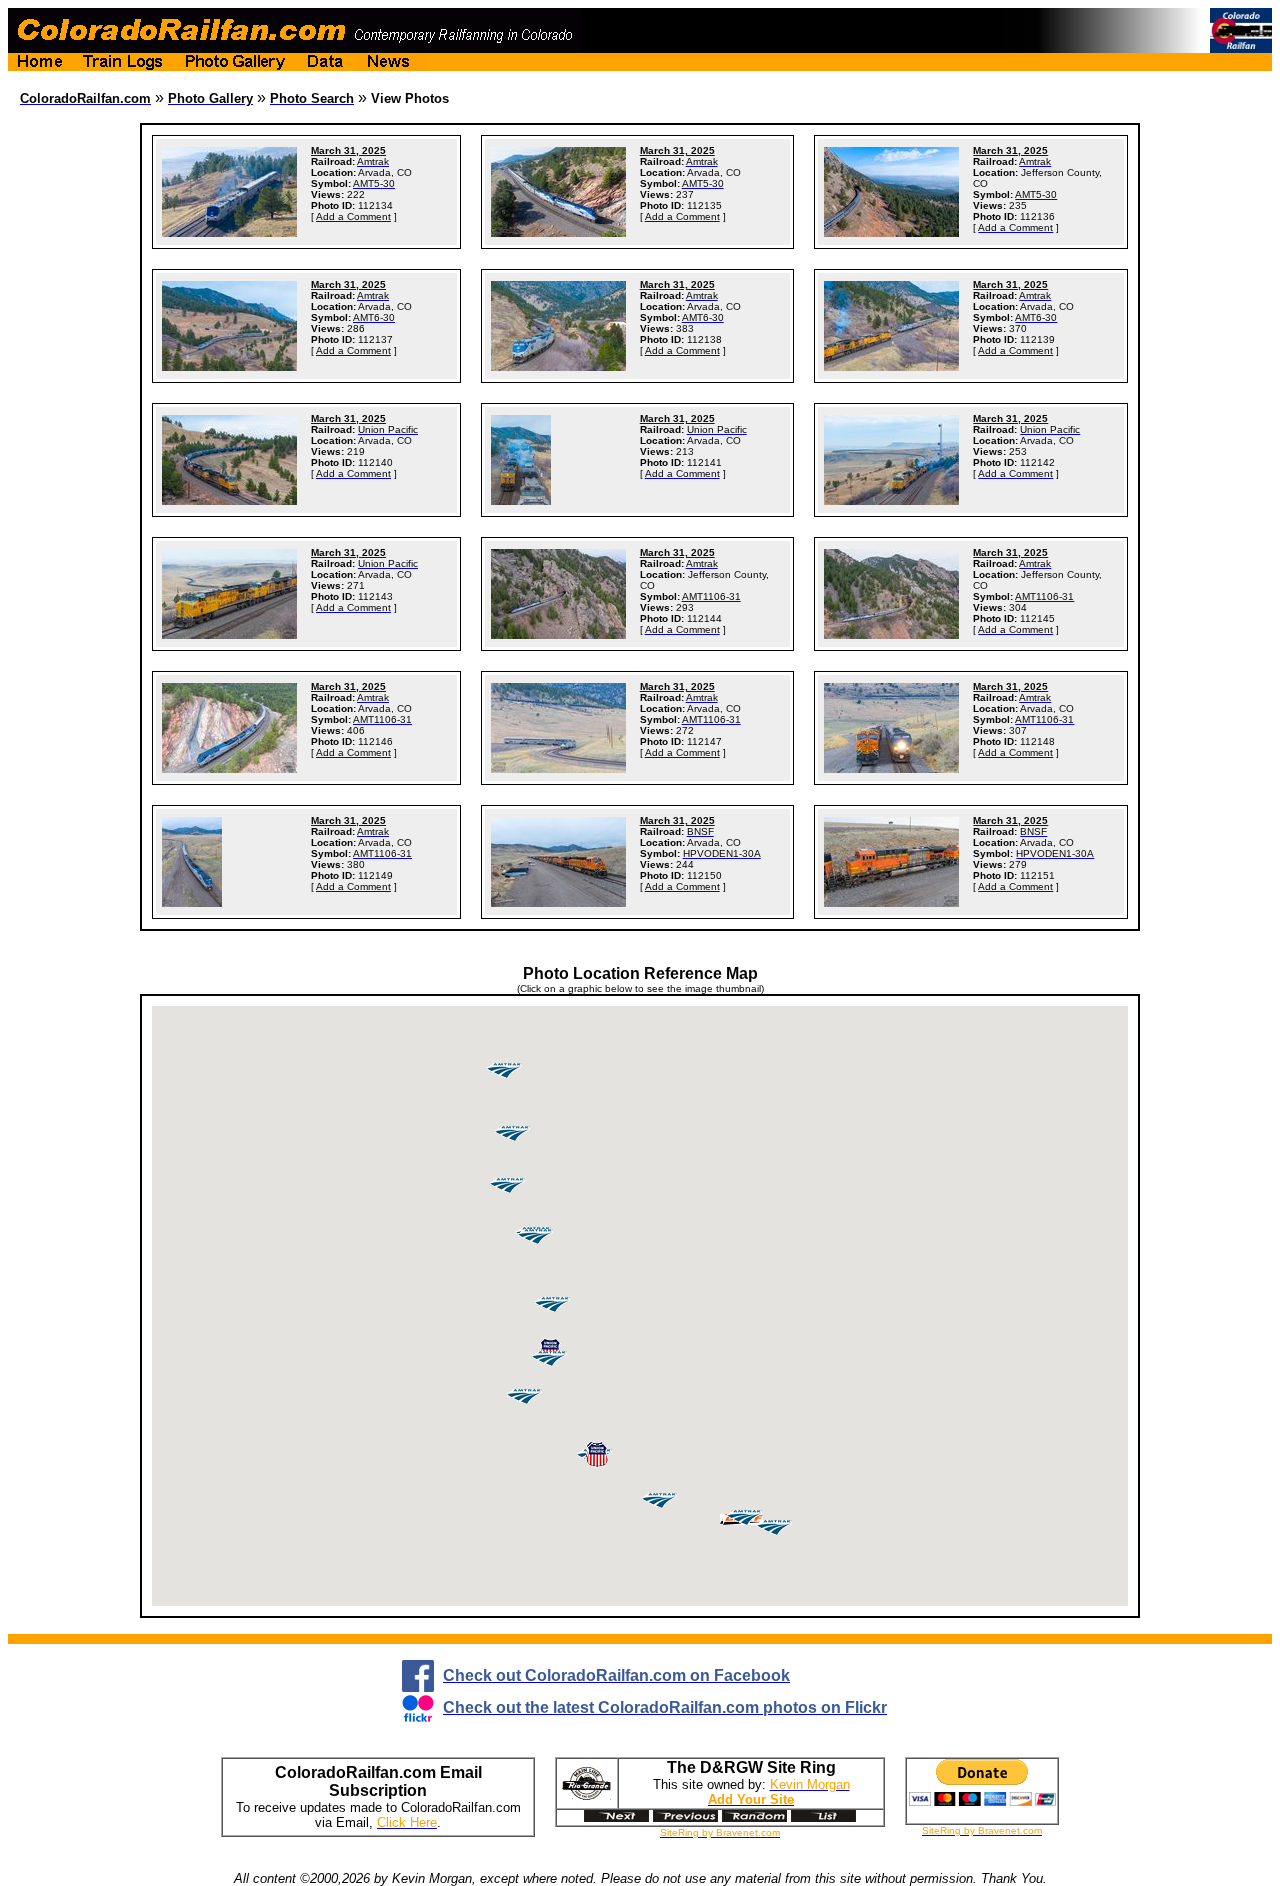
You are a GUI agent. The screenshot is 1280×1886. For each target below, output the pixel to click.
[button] (597, 1455)
